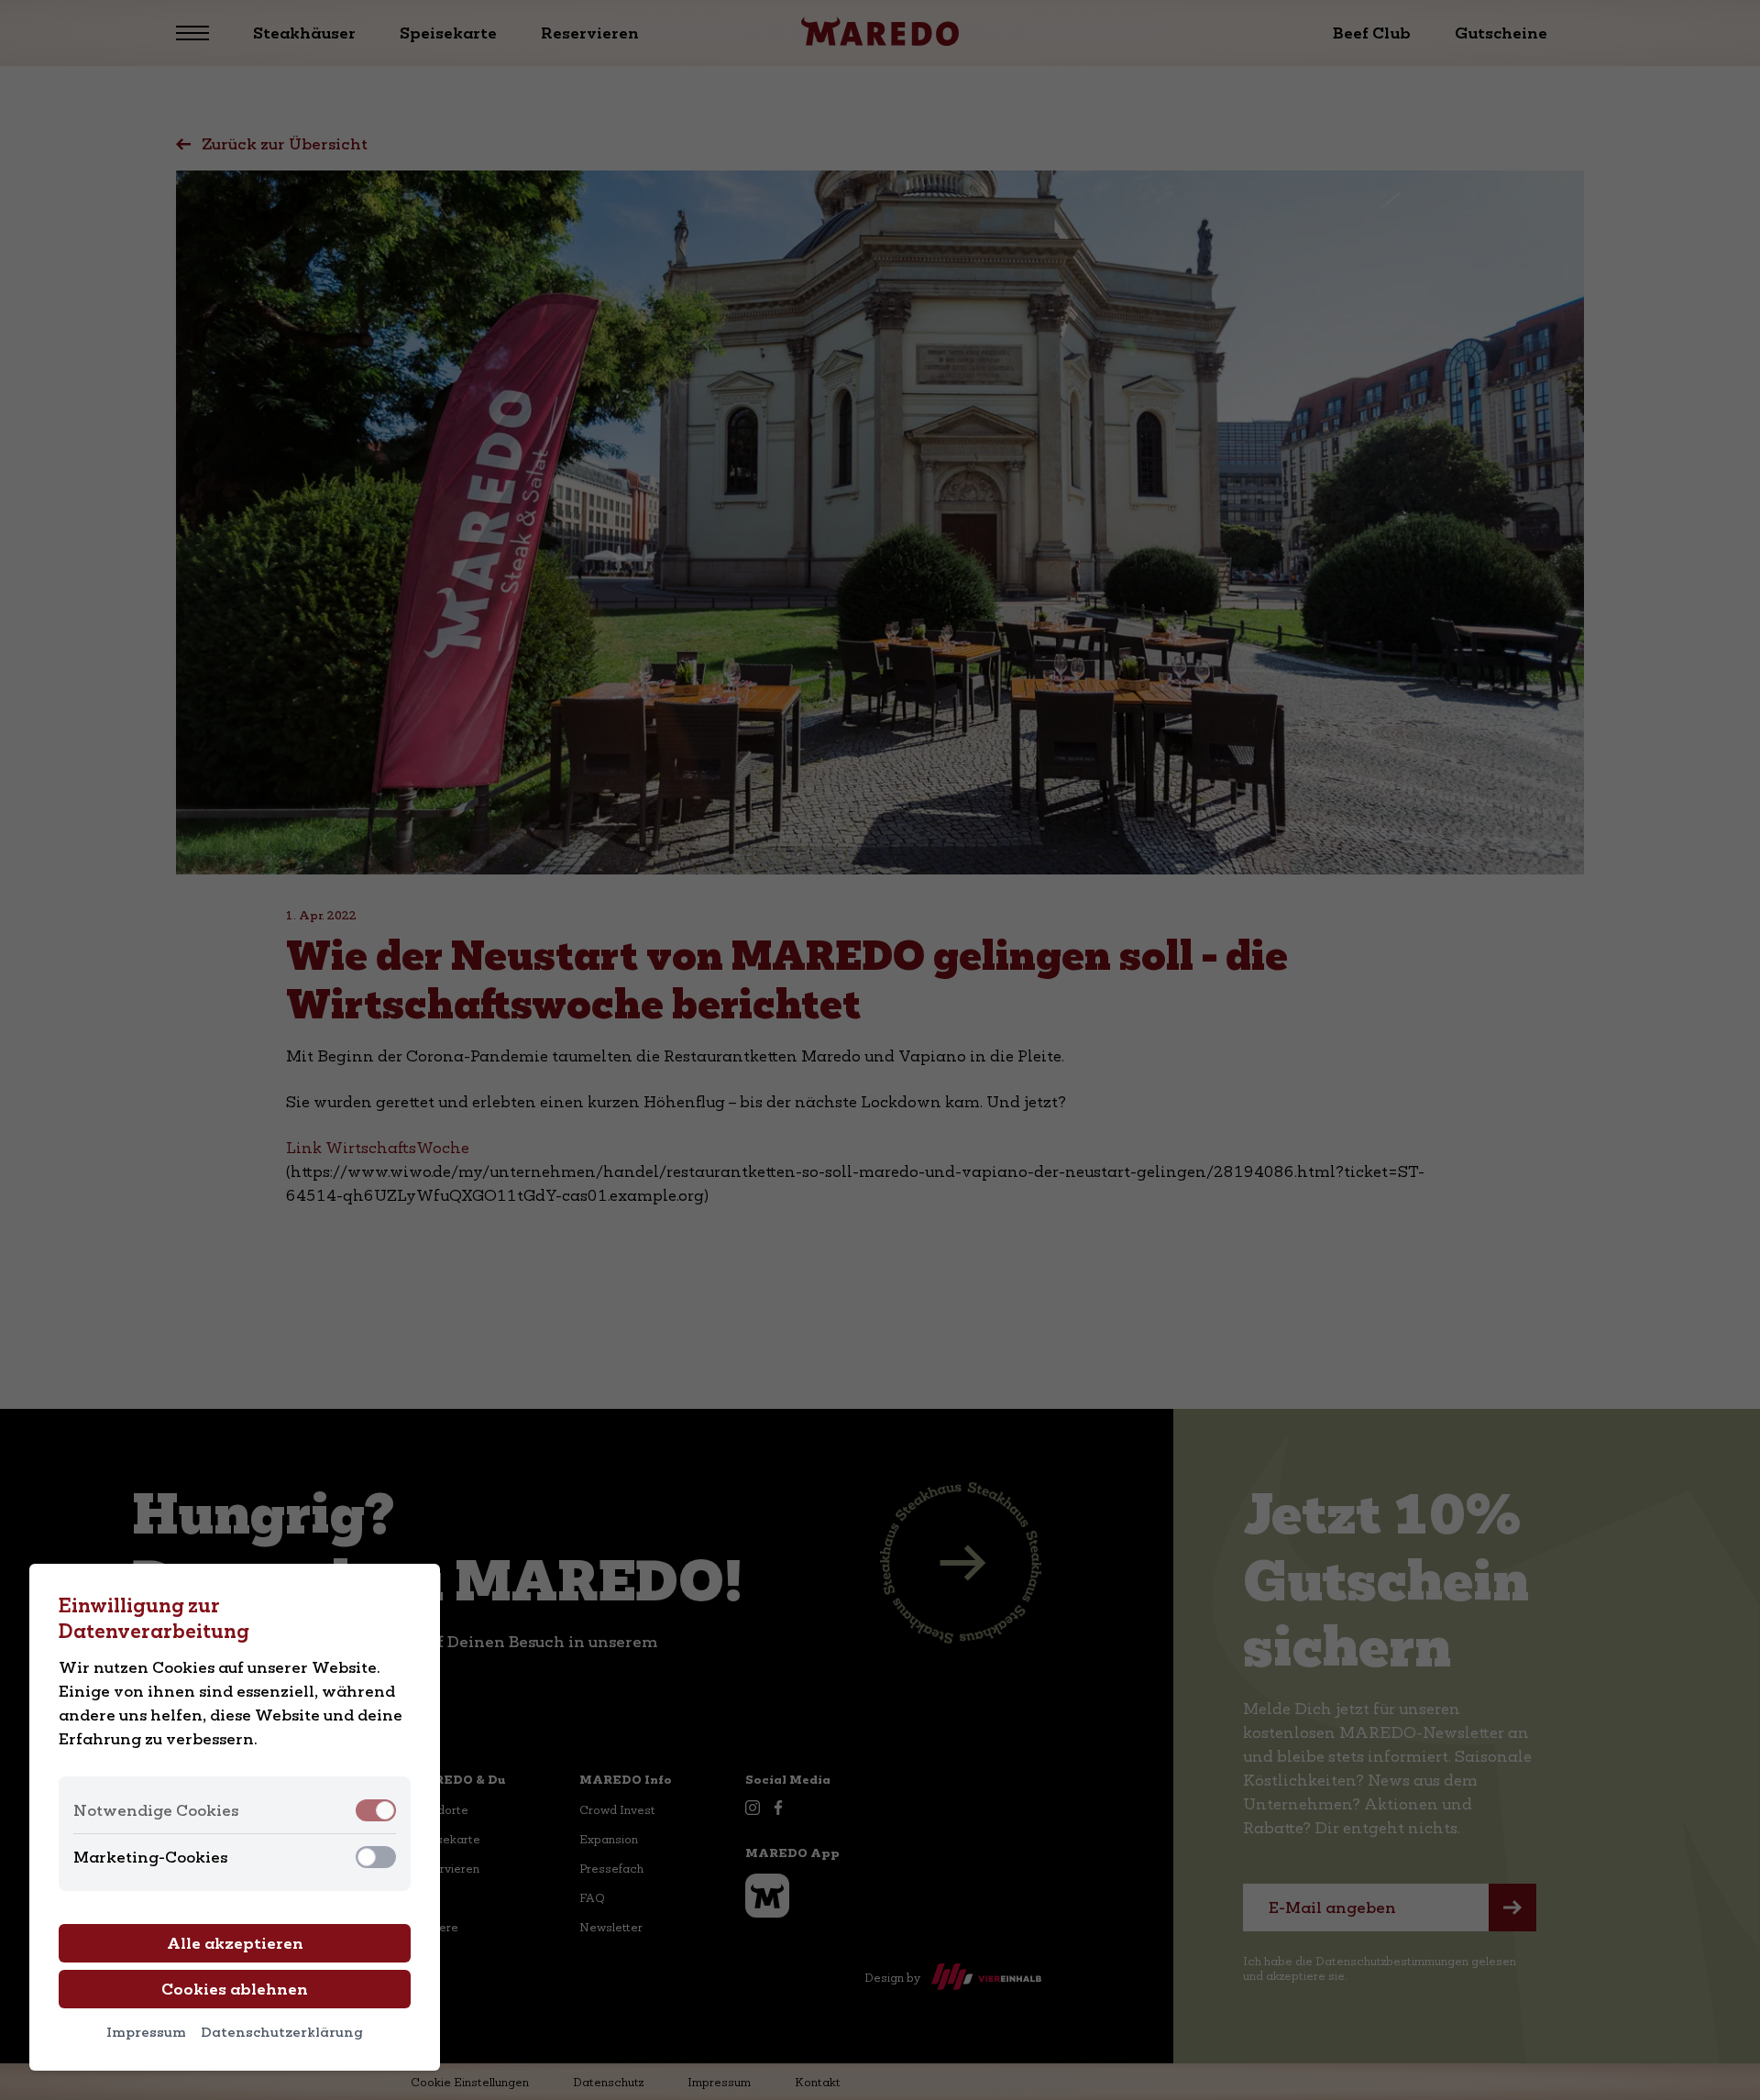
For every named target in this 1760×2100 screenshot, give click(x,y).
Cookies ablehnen (235, 1989)
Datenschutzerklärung (282, 2032)
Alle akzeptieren (235, 1943)
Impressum (146, 2032)
